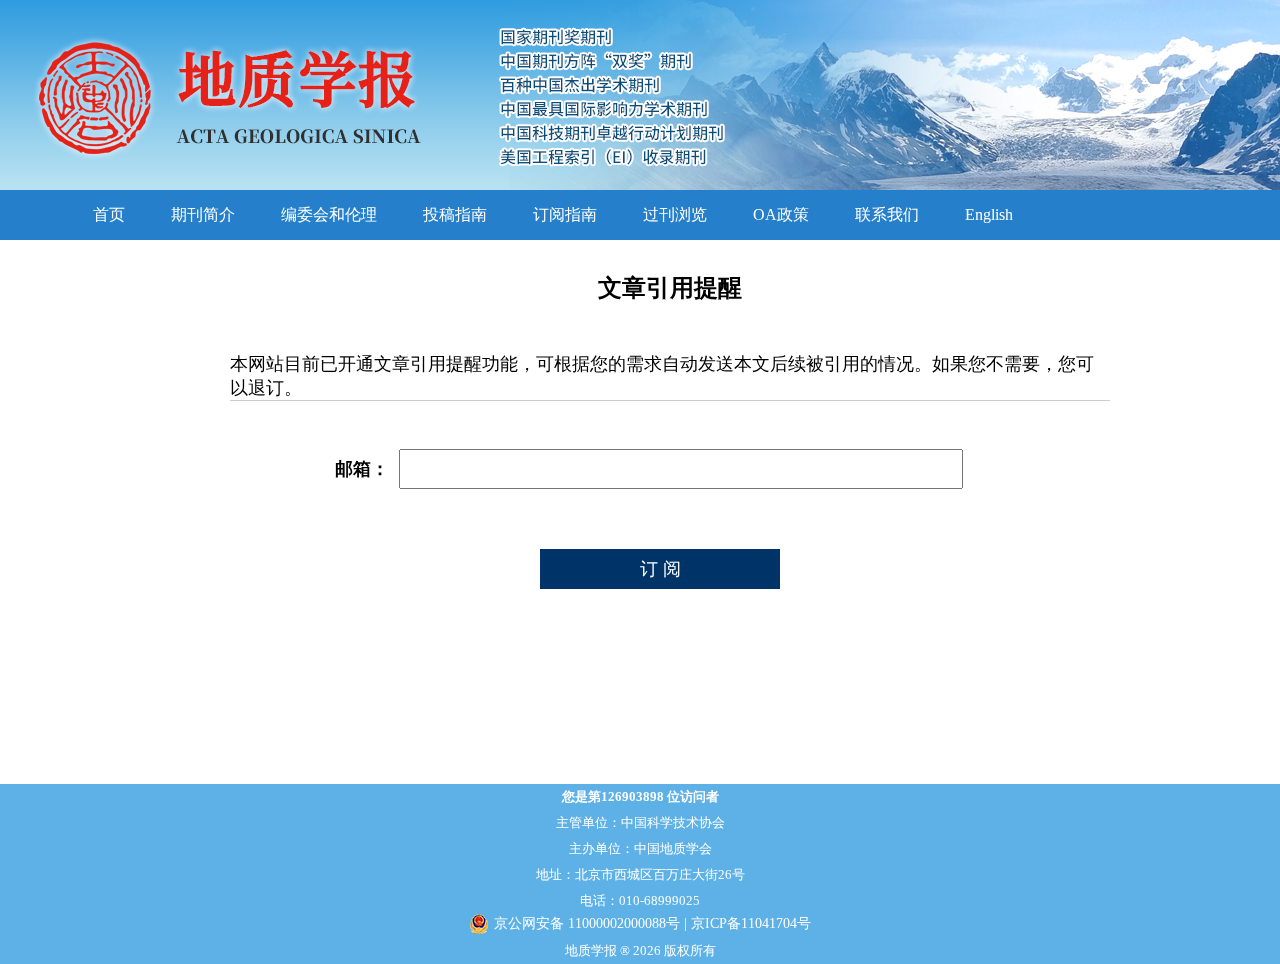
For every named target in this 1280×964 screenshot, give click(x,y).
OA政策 (781, 214)
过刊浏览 (675, 214)
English (989, 214)
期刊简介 (203, 214)
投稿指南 (455, 214)
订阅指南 (565, 214)
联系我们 (887, 214)
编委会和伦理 (329, 214)
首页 (109, 214)
